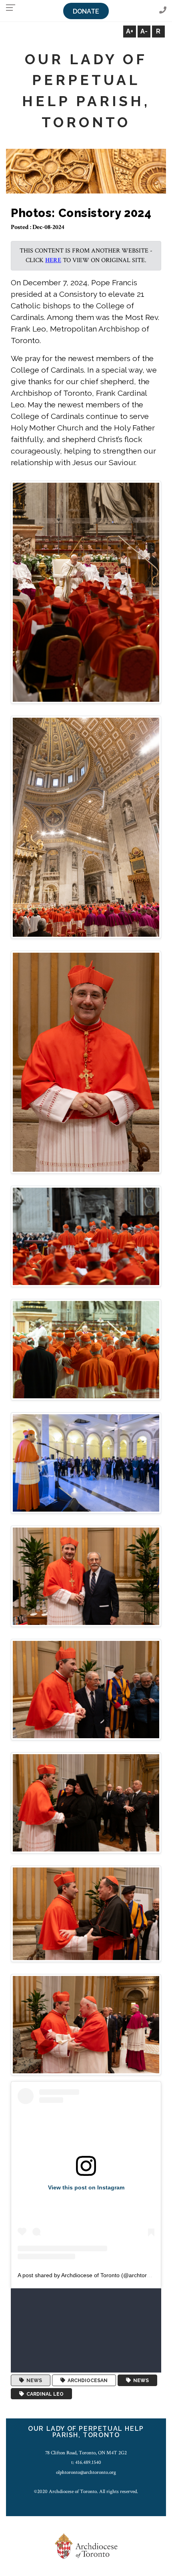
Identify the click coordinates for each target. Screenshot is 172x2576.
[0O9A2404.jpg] (86, 1463)
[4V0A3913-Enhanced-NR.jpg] (86, 1349)
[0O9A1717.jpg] (86, 1576)
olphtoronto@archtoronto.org (86, 2472)
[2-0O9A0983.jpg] (86, 827)
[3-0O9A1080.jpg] (86, 1062)
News (33, 2381)
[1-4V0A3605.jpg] (86, 592)
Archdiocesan (86, 2381)
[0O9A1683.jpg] (86, 1803)
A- (144, 31)
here (53, 260)
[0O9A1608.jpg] (86, 1913)
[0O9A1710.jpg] (86, 1689)
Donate (86, 11)
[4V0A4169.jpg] (86, 1236)
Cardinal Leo (44, 2394)
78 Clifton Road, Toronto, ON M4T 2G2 (86, 2453)
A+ (130, 31)
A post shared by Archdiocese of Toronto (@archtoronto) (89, 2275)
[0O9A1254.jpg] (86, 2024)
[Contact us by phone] (163, 11)
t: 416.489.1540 (86, 2462)
